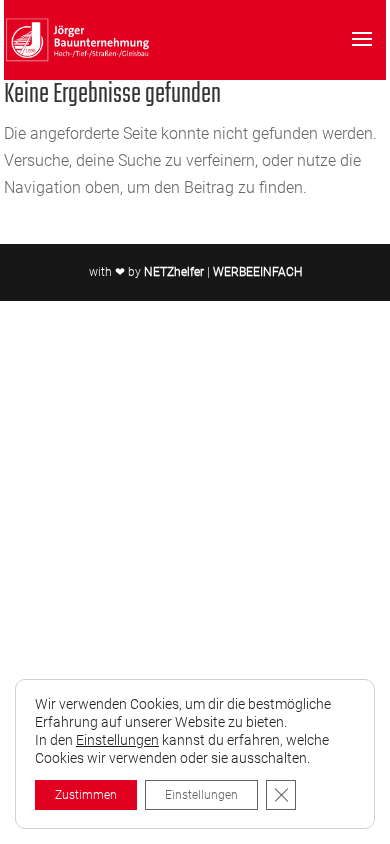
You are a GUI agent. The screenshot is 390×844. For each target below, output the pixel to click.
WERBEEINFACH (257, 272)
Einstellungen (117, 740)
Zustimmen (86, 795)
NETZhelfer (174, 272)
